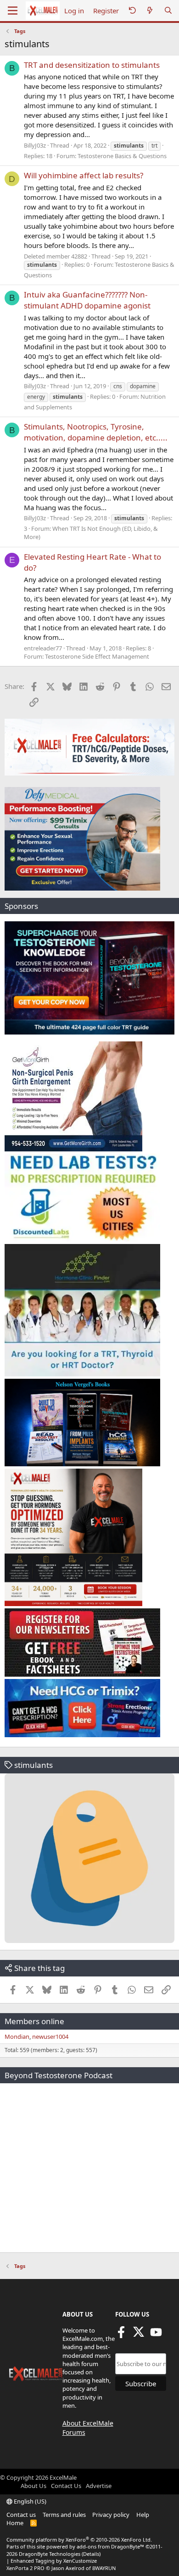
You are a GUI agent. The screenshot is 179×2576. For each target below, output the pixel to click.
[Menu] (13, 11)
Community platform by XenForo (79, 2540)
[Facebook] (121, 2335)
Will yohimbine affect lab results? (84, 175)
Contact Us (66, 2486)
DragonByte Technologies (50, 2554)
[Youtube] (156, 2335)
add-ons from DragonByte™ (110, 2546)
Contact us (21, 2515)
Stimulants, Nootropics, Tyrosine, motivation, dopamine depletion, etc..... (96, 432)
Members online (34, 2021)
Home (15, 2523)
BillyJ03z (35, 145)
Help (143, 2515)
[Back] (132, 11)
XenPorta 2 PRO (25, 2568)
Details (91, 2554)
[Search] (168, 11)
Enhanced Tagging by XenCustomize (54, 2561)
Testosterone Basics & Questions (122, 156)
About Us (34, 2486)
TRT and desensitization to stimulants (92, 65)
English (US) (29, 2501)
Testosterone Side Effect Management (97, 656)
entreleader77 (43, 648)
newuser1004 (50, 2037)
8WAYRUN (104, 2568)
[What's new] (150, 11)
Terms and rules (64, 2515)
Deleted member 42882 (56, 256)
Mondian (17, 2037)
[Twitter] (139, 2335)
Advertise (99, 2486)
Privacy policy (111, 2515)
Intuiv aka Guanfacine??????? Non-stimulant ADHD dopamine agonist (87, 300)
